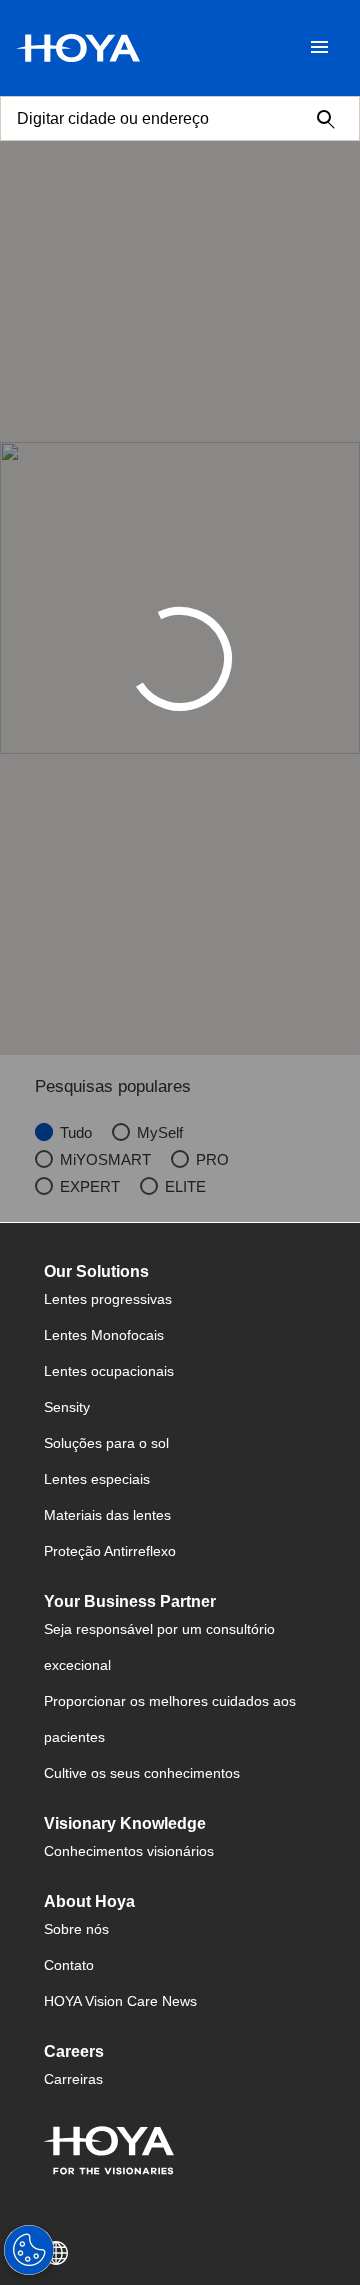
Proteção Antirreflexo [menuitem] (110, 1551)
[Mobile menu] (319, 48)
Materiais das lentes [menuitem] (107, 1515)
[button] (180, 2253)
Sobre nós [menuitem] (76, 1929)
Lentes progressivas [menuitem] (108, 1299)
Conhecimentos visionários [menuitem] (129, 1851)
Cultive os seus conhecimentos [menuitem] (142, 1773)
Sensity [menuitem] (67, 1407)
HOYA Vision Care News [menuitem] (120, 2001)
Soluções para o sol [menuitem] (106, 1443)
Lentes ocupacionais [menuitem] (109, 1371)
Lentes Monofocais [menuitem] (104, 1335)
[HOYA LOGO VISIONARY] (78, 48)
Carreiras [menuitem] (73, 2079)
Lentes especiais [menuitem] (97, 1479)
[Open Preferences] (29, 2250)
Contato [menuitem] (69, 1965)
